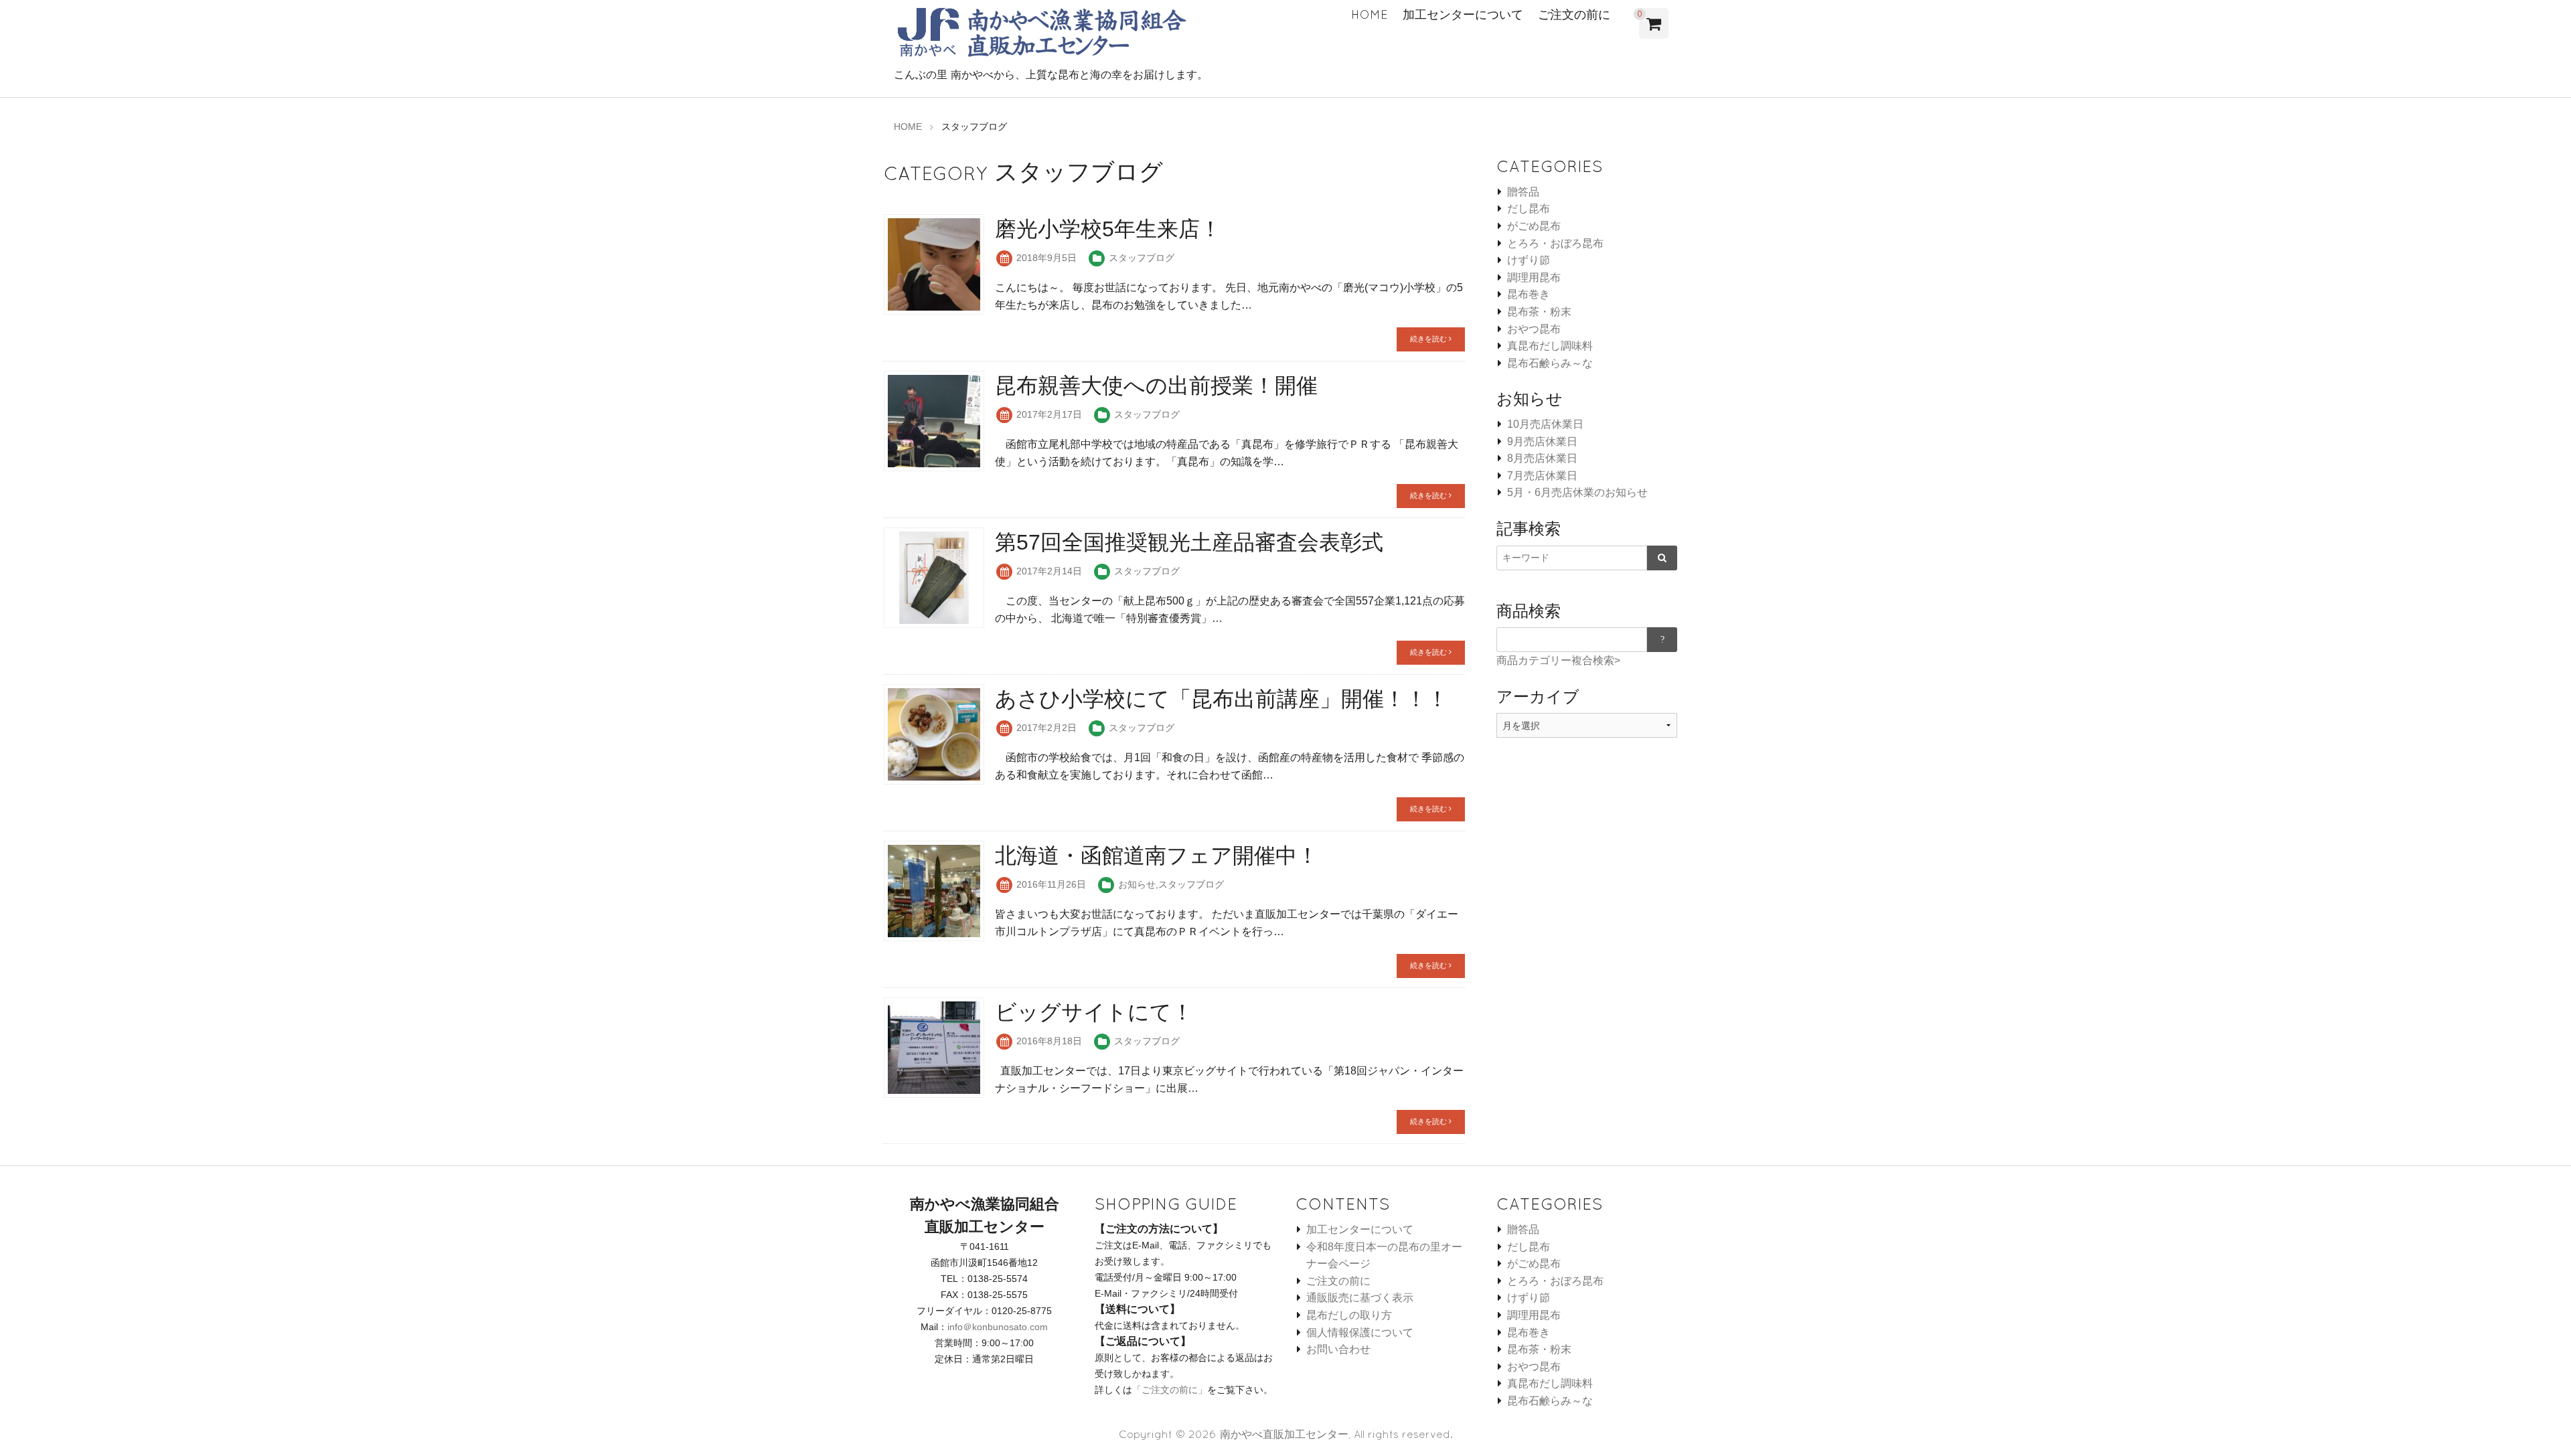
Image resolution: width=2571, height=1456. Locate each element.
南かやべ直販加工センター (1284, 1434)
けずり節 (1529, 260)
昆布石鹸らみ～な (1550, 363)
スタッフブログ (1142, 258)
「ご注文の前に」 (1170, 1390)
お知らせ (1137, 884)
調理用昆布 (1534, 277)
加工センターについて (1463, 14)
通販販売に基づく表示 (1360, 1298)
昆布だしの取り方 (1349, 1315)
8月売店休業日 (1542, 458)
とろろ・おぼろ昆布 (1555, 243)
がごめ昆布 (1534, 226)
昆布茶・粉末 (1539, 312)
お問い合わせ (1338, 1349)
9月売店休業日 (1542, 441)
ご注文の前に (1574, 14)
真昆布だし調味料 (1550, 346)
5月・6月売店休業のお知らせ (1577, 492)
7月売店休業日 (1542, 476)
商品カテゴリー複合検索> (1558, 660)
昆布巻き (1529, 294)
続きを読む (1429, 339)
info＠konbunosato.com (998, 1327)
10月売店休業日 (1545, 424)
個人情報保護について (1360, 1332)
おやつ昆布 (1534, 329)
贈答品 (1523, 192)
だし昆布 (1529, 209)
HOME (1370, 14)
